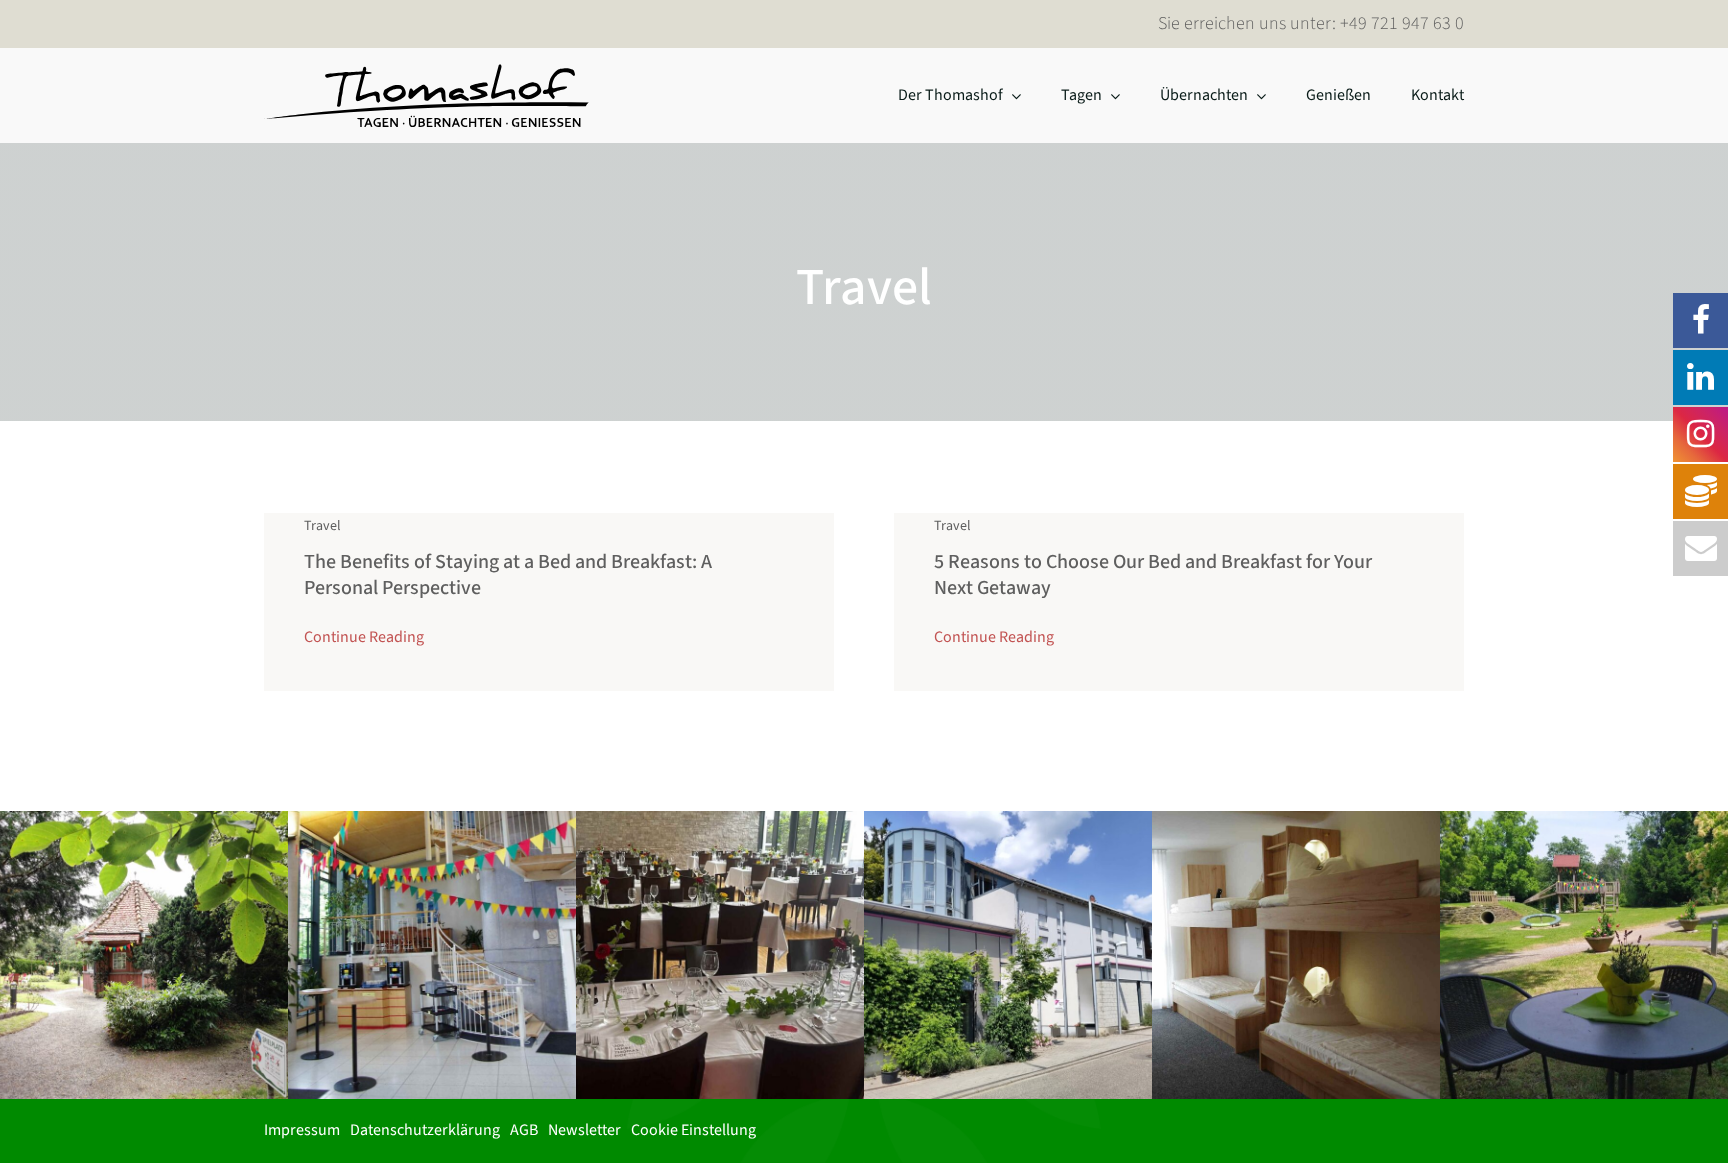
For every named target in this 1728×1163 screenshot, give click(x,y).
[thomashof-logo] (427, 70)
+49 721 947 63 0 (1402, 23)
